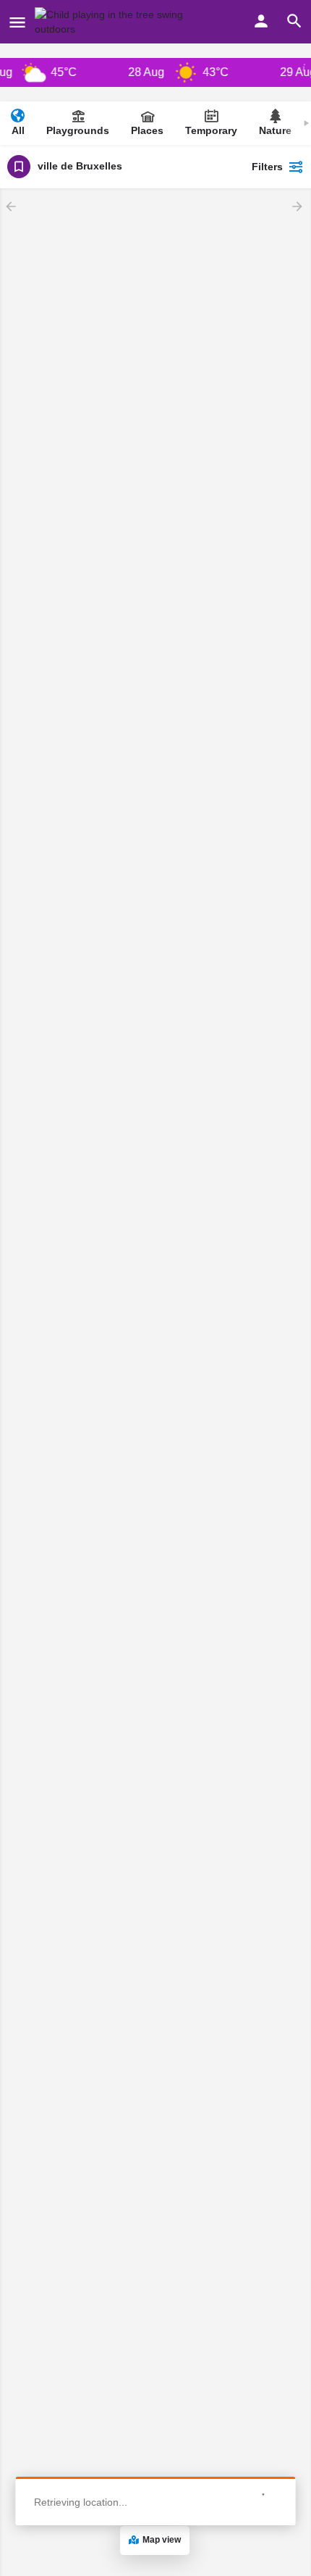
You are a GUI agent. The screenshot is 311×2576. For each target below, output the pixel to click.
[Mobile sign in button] (261, 21)
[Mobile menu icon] (17, 22)
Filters (267, 167)
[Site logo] (125, 22)
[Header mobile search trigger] (294, 21)
